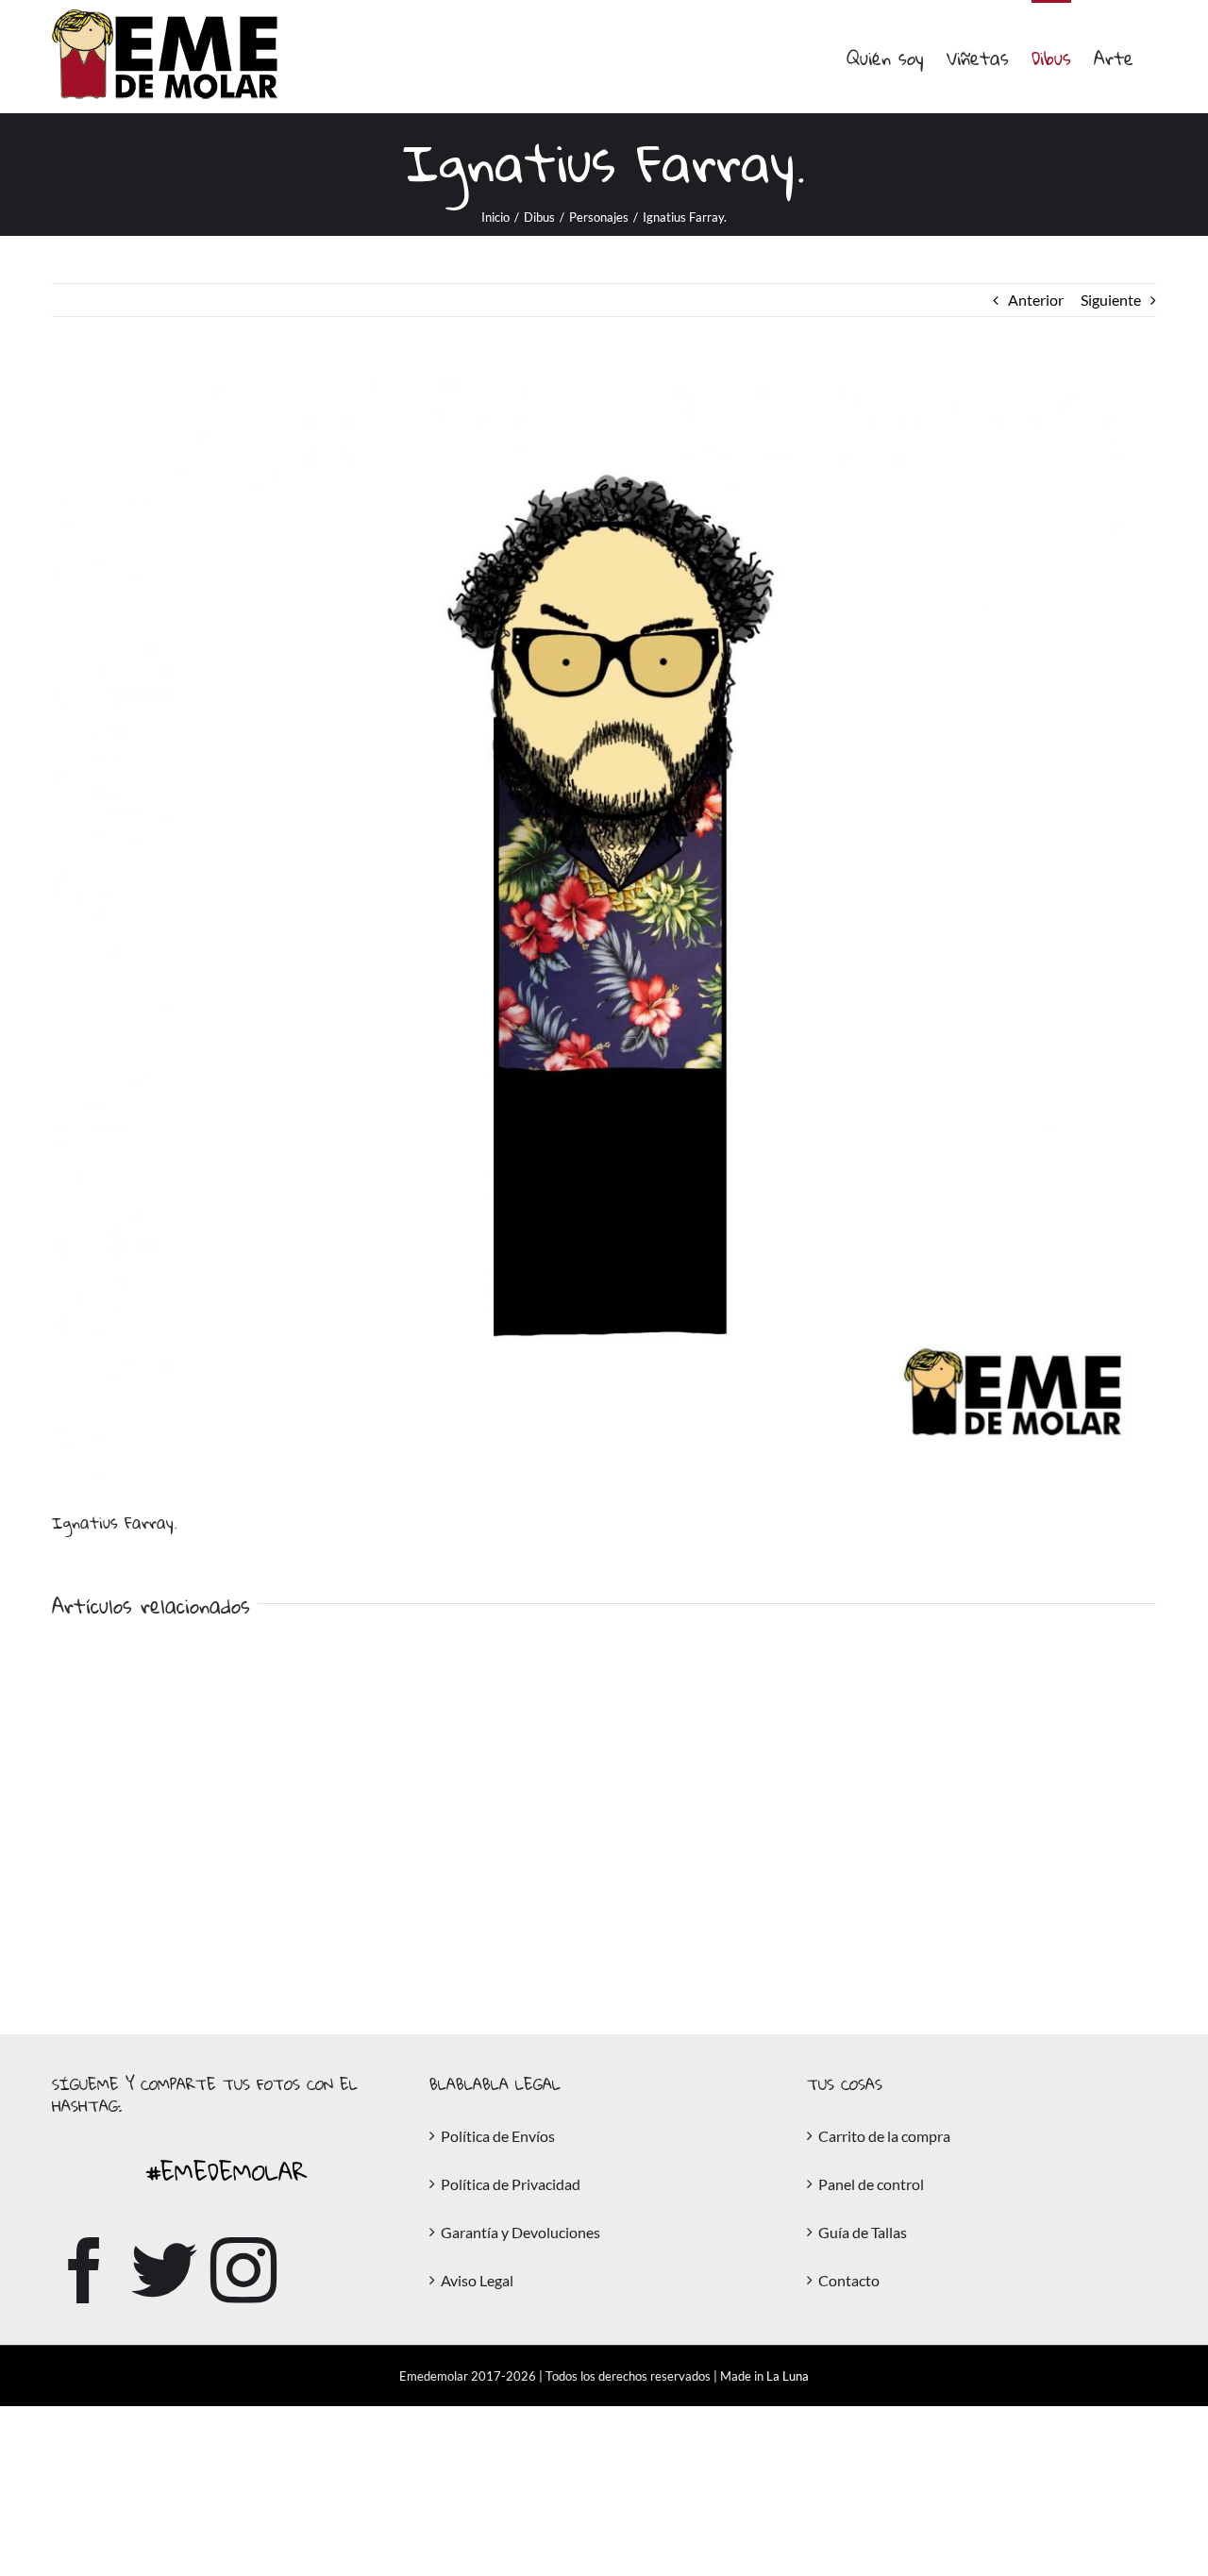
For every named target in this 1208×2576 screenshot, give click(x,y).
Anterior (1036, 300)
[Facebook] (85, 2270)
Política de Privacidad (511, 2184)
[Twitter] (164, 2270)
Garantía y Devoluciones (520, 2232)
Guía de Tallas (863, 2232)
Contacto (849, 2280)
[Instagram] (243, 2270)
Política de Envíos (498, 2136)
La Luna (788, 2376)
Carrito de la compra (884, 2136)
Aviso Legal (477, 2280)
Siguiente (1111, 300)
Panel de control (871, 2184)
